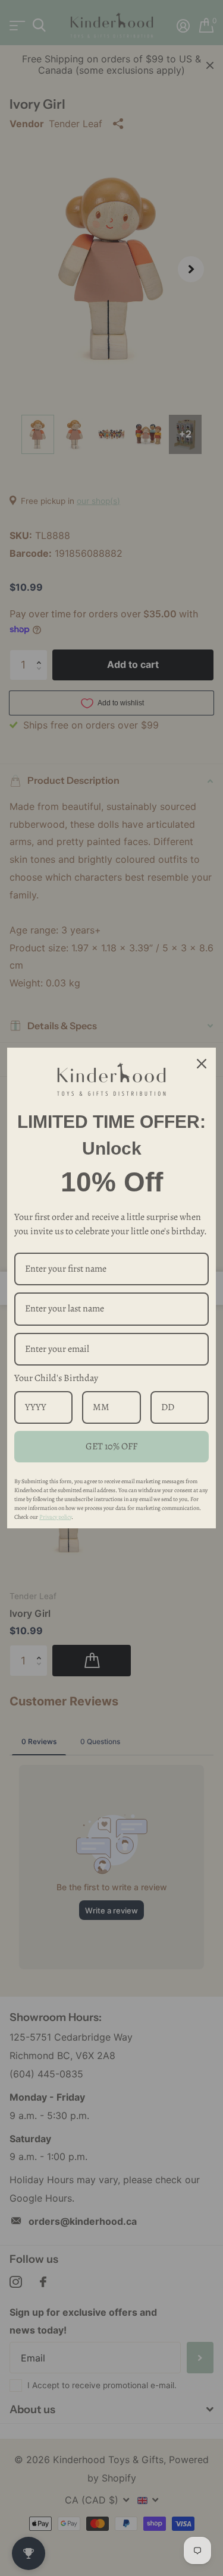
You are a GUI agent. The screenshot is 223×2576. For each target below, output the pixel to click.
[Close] (202, 1063)
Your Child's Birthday (56, 1378)
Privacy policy (55, 1517)
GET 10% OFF (111, 1446)
